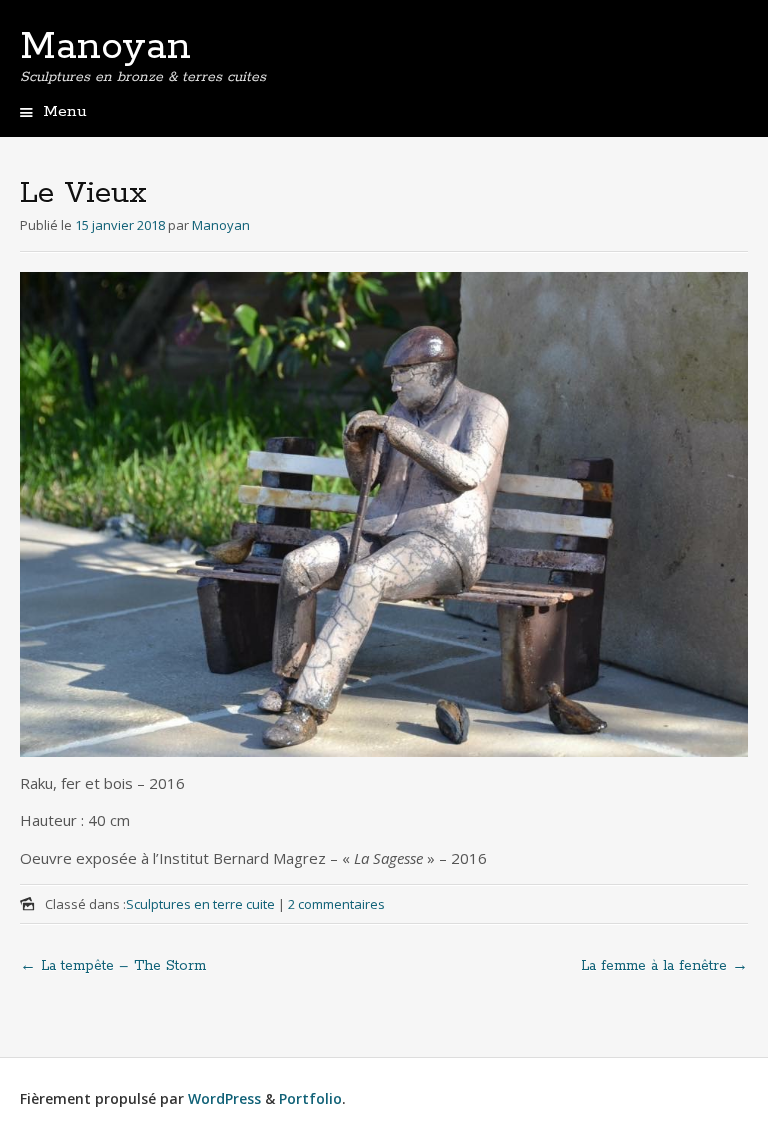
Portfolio (310, 1098)
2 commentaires (336, 904)
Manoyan (105, 47)
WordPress (224, 1098)
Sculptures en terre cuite (200, 904)
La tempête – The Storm (113, 966)
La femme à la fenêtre (664, 966)
